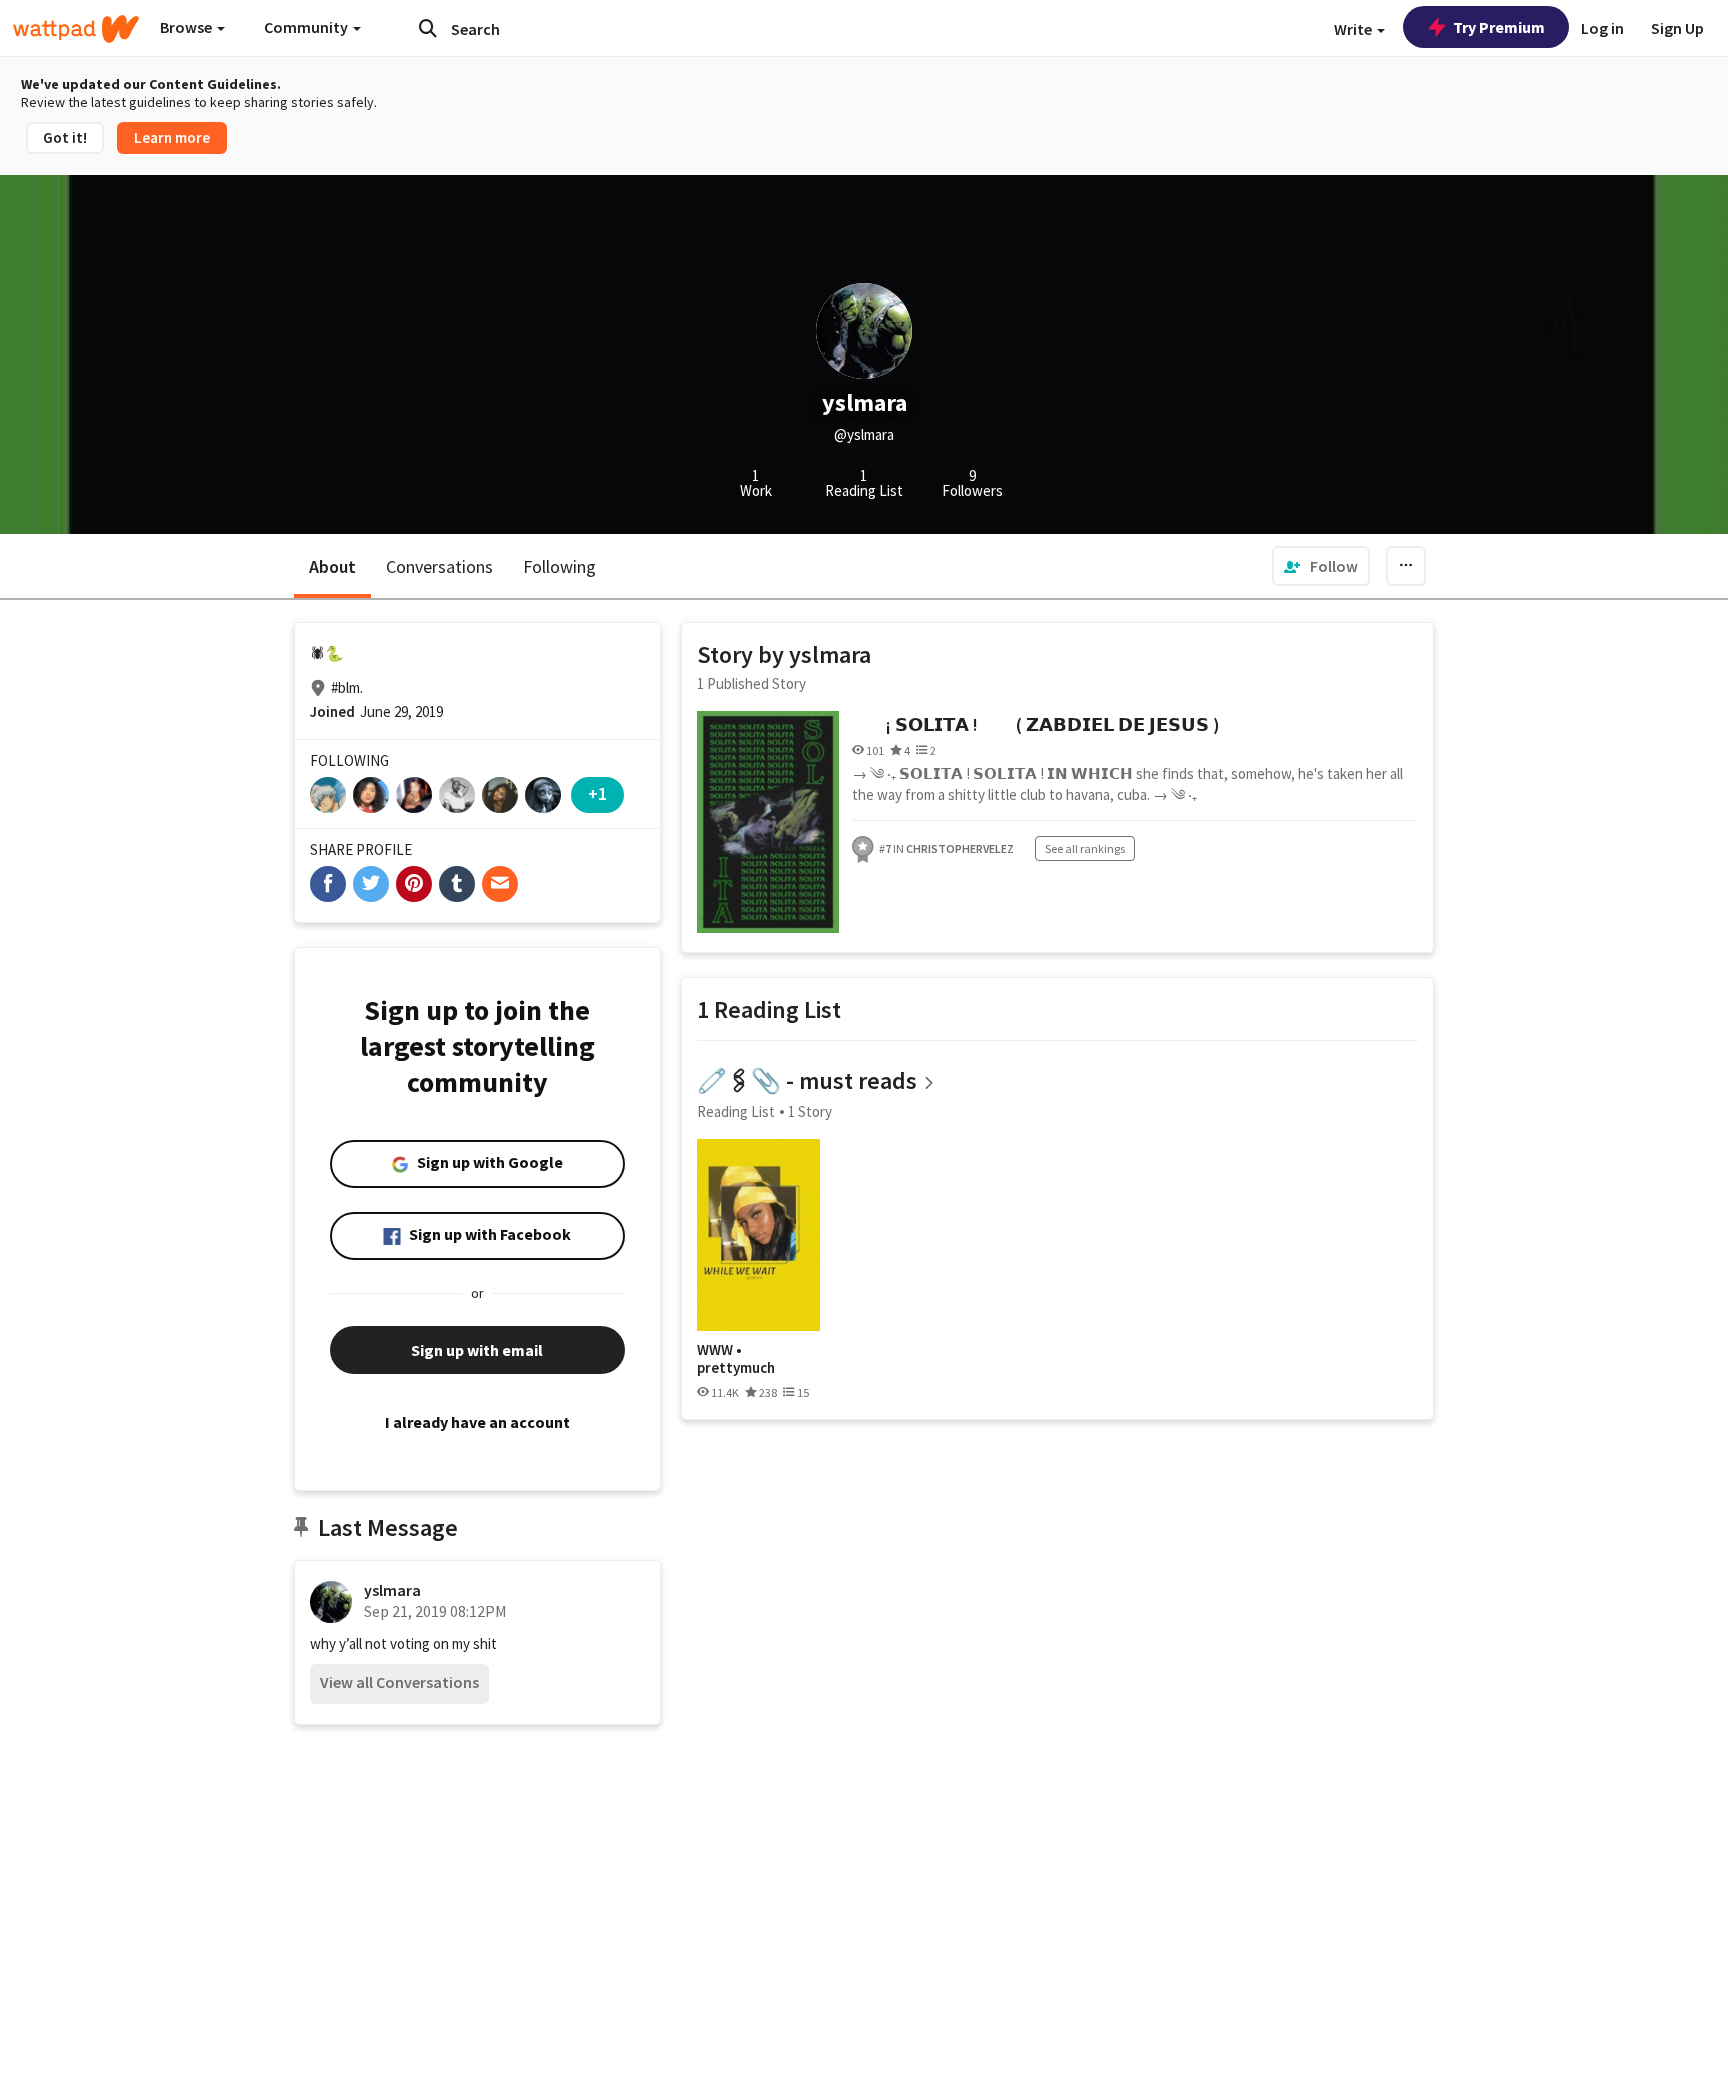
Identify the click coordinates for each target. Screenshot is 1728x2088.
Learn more (172, 137)
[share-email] (500, 884)
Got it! (65, 137)
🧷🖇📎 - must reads (807, 1080)
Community (307, 27)
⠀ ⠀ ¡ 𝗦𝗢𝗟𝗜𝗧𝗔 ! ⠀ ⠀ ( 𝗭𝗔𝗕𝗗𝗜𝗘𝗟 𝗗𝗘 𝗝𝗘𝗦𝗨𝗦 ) (1036, 724)
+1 (597, 793)
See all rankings (1085, 848)
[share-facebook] (328, 884)
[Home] (76, 29)
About (332, 566)
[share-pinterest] (414, 884)
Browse (187, 27)
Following (559, 566)
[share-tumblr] (457, 884)
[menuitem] (1321, 566)
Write (1354, 29)
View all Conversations (399, 1682)
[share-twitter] (371, 884)
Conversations (439, 566)
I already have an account (477, 1422)
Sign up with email (477, 1350)
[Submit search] (428, 28)
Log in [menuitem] (1602, 28)
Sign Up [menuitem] (1677, 28)
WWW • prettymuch (736, 1358)
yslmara (392, 1590)
